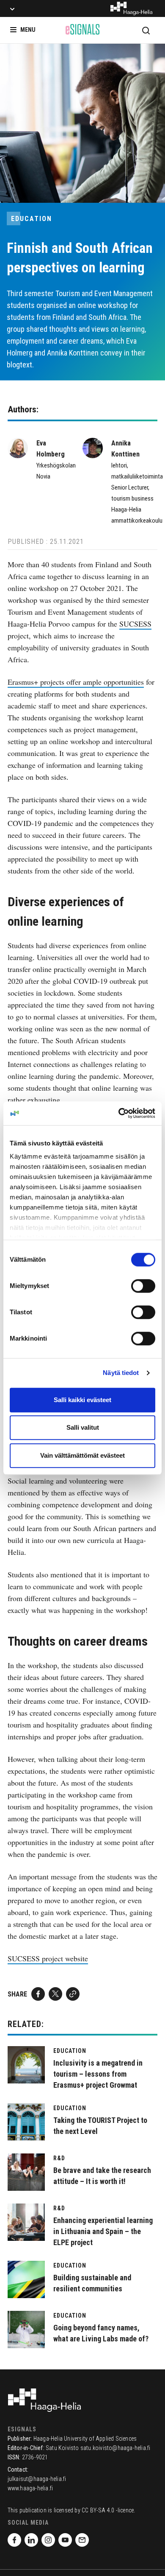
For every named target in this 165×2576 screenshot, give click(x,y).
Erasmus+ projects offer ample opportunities (76, 682)
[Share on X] (55, 1994)
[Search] (146, 30)
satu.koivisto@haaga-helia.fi (115, 2448)
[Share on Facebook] (38, 1994)
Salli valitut (83, 1427)
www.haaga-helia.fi (30, 2488)
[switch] (143, 1286)
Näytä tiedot (121, 1373)
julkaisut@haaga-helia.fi (37, 2479)
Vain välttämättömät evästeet (82, 1455)
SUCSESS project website (48, 1958)
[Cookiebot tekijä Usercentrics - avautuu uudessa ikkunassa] (119, 1113)
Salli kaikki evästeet (82, 1400)
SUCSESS (135, 624)
